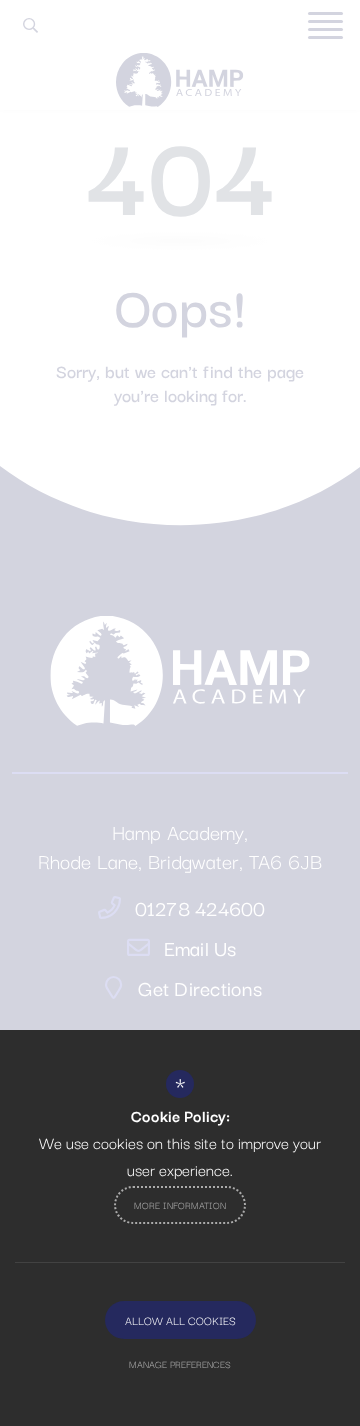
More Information (180, 1204)
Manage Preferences (180, 1363)
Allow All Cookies (180, 1320)
